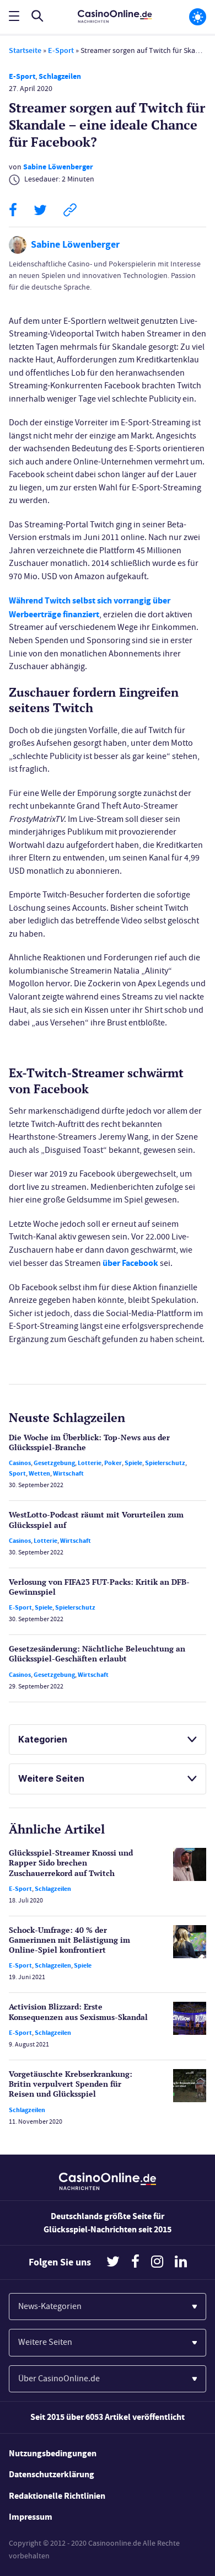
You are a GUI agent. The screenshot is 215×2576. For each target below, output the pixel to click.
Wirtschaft (68, 1473)
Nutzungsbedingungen (53, 2453)
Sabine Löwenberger (58, 167)
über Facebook (130, 1263)
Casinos (20, 1463)
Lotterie (90, 1463)
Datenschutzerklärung (52, 2474)
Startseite (25, 50)
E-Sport (61, 50)
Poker (113, 1463)
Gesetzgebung (54, 1463)
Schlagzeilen (60, 76)
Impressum (31, 2517)
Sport (17, 1473)
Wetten (39, 1473)
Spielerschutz (165, 1463)
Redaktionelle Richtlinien (57, 2496)
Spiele (133, 1463)
